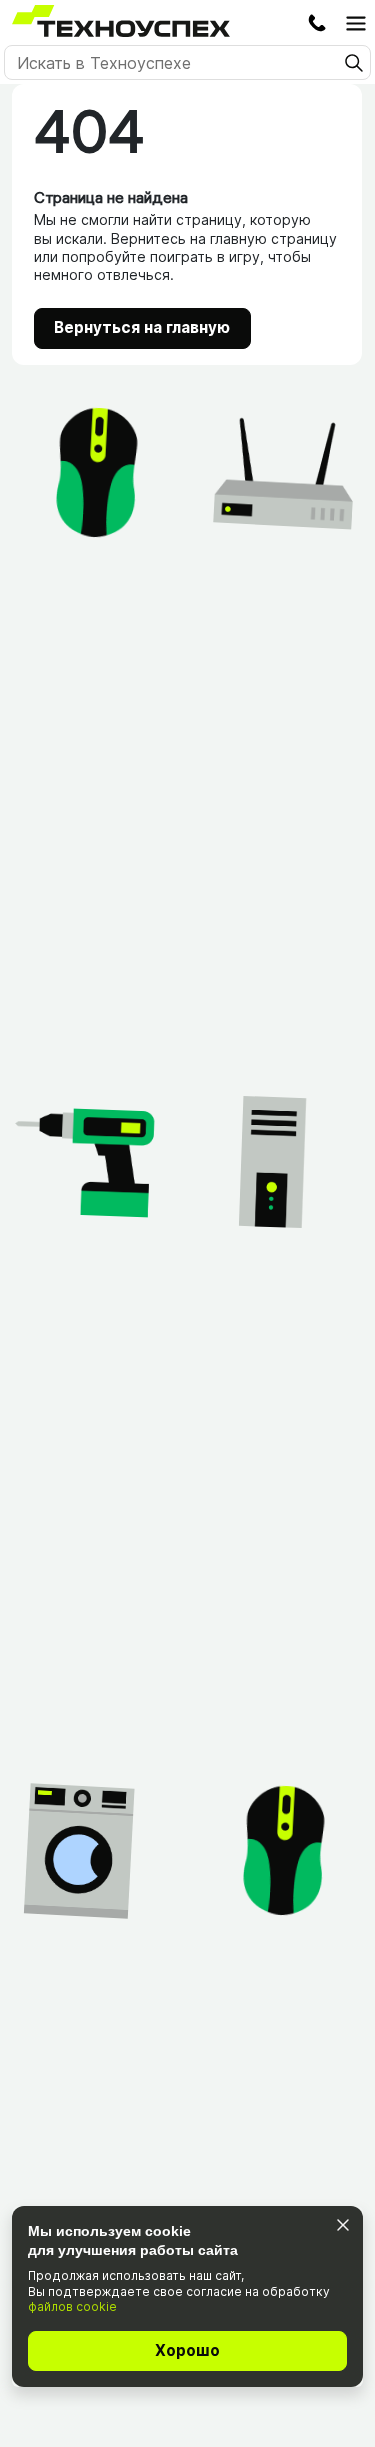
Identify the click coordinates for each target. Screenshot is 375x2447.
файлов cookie (72, 2306)
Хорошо (187, 2350)
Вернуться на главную (142, 327)
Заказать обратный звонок (317, 23)
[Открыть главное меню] (356, 23)
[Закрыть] (342, 2224)
